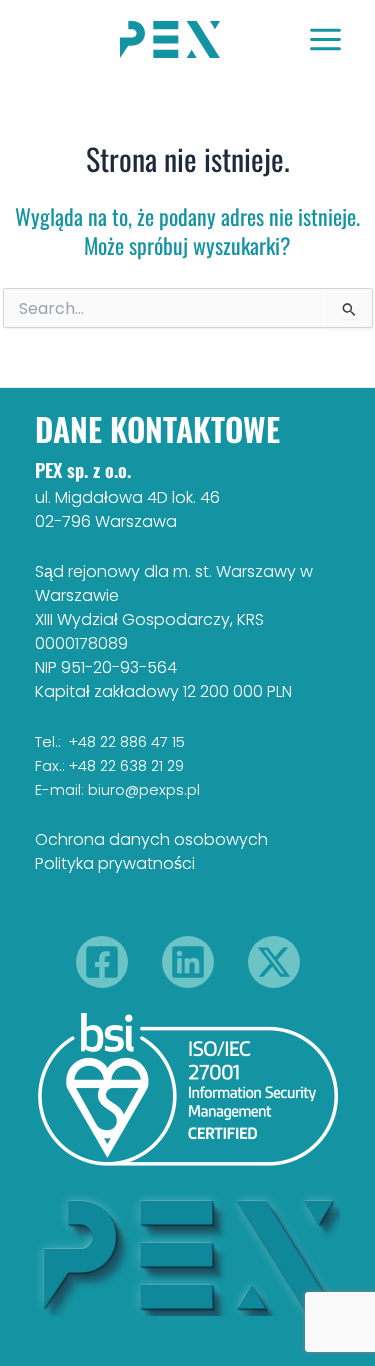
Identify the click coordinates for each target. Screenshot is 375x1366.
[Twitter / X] (274, 962)
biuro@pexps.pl (144, 790)
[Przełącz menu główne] (325, 39)
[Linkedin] (188, 962)
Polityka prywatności (115, 863)
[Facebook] (102, 962)
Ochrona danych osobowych (151, 839)
